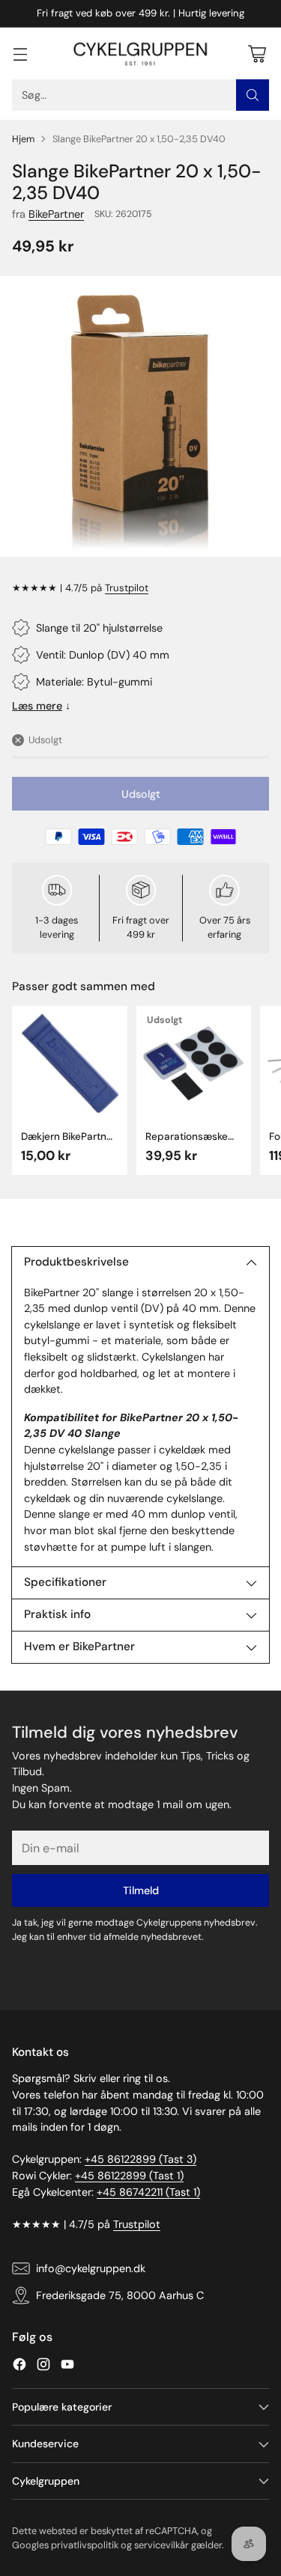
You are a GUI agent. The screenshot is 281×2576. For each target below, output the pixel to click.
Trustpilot (127, 588)
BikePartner (56, 214)
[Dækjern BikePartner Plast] (70, 1063)
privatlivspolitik (85, 2545)
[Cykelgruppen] (141, 54)
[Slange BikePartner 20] (140, 416)
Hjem (23, 139)
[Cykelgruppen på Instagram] (43, 2367)
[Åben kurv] (257, 54)
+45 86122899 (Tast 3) (140, 2159)
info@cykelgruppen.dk (91, 2268)
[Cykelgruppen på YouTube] (67, 2367)
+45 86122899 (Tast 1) (129, 2176)
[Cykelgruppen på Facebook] (19, 2367)
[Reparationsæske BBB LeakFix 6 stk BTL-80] (194, 1063)
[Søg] (253, 95)
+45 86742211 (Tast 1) (148, 2192)
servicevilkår (161, 2545)
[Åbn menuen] (20, 54)
